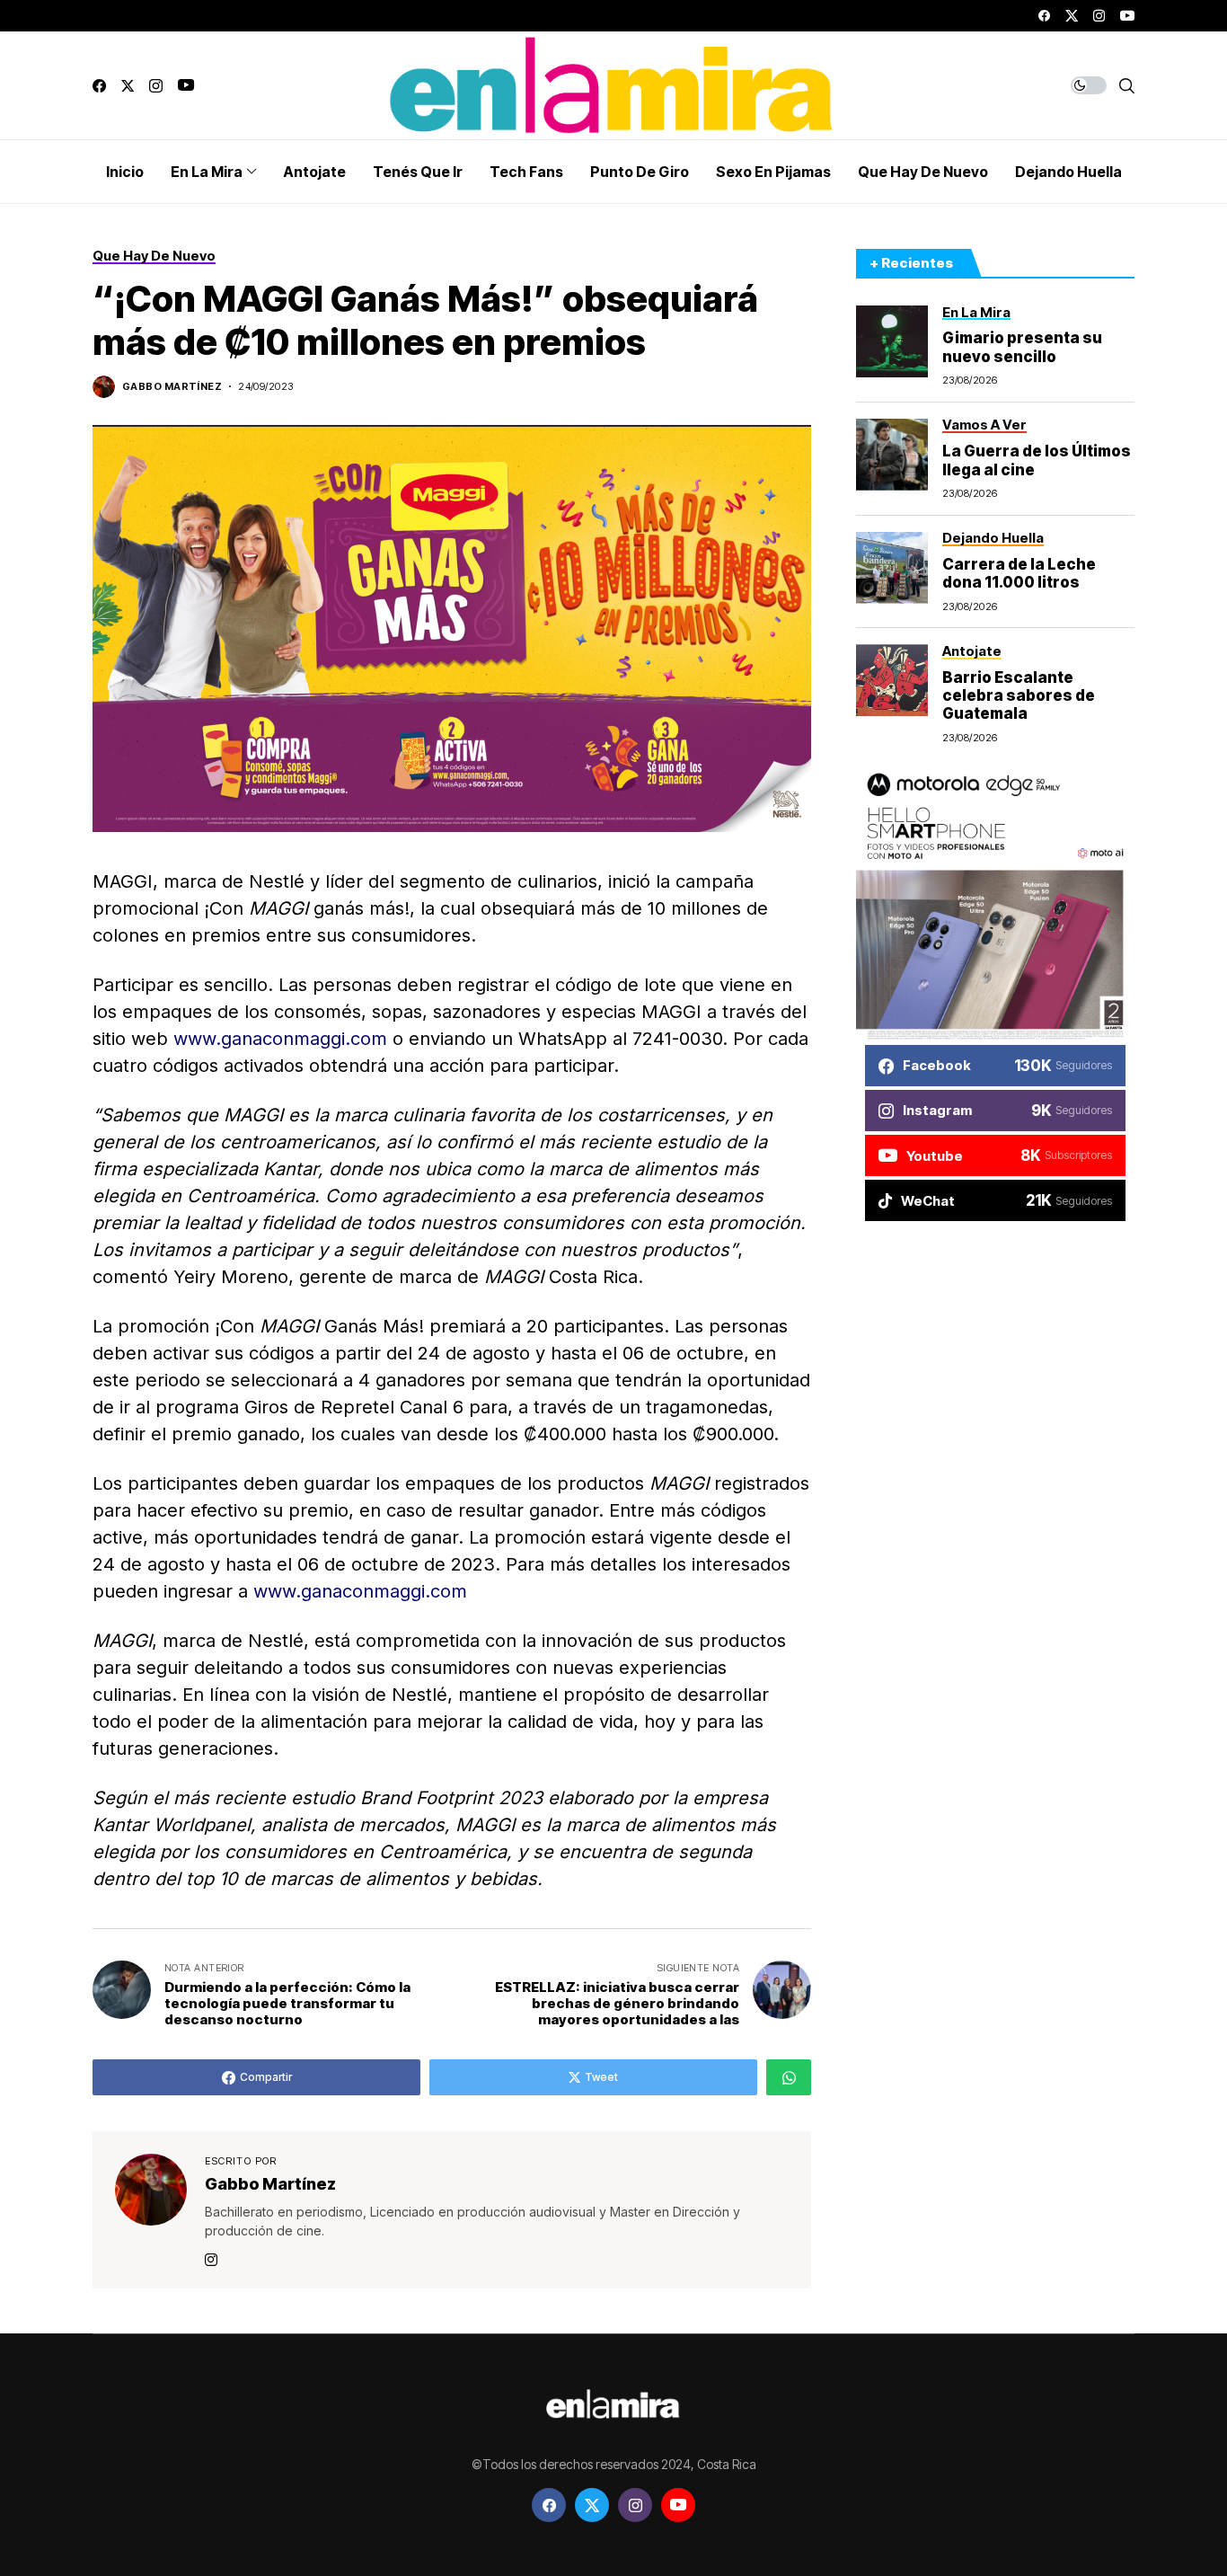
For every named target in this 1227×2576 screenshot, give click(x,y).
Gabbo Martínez (172, 387)
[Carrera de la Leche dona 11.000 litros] (892, 568)
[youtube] (1127, 16)
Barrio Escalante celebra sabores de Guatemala (1019, 696)
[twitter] (1072, 16)
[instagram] (1099, 16)
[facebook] (1044, 16)
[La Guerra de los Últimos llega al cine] (892, 455)
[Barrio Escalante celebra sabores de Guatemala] (892, 680)
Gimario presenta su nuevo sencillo (1022, 348)
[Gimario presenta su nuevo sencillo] (892, 341)
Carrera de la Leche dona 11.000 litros (1019, 573)
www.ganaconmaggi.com (280, 1039)
